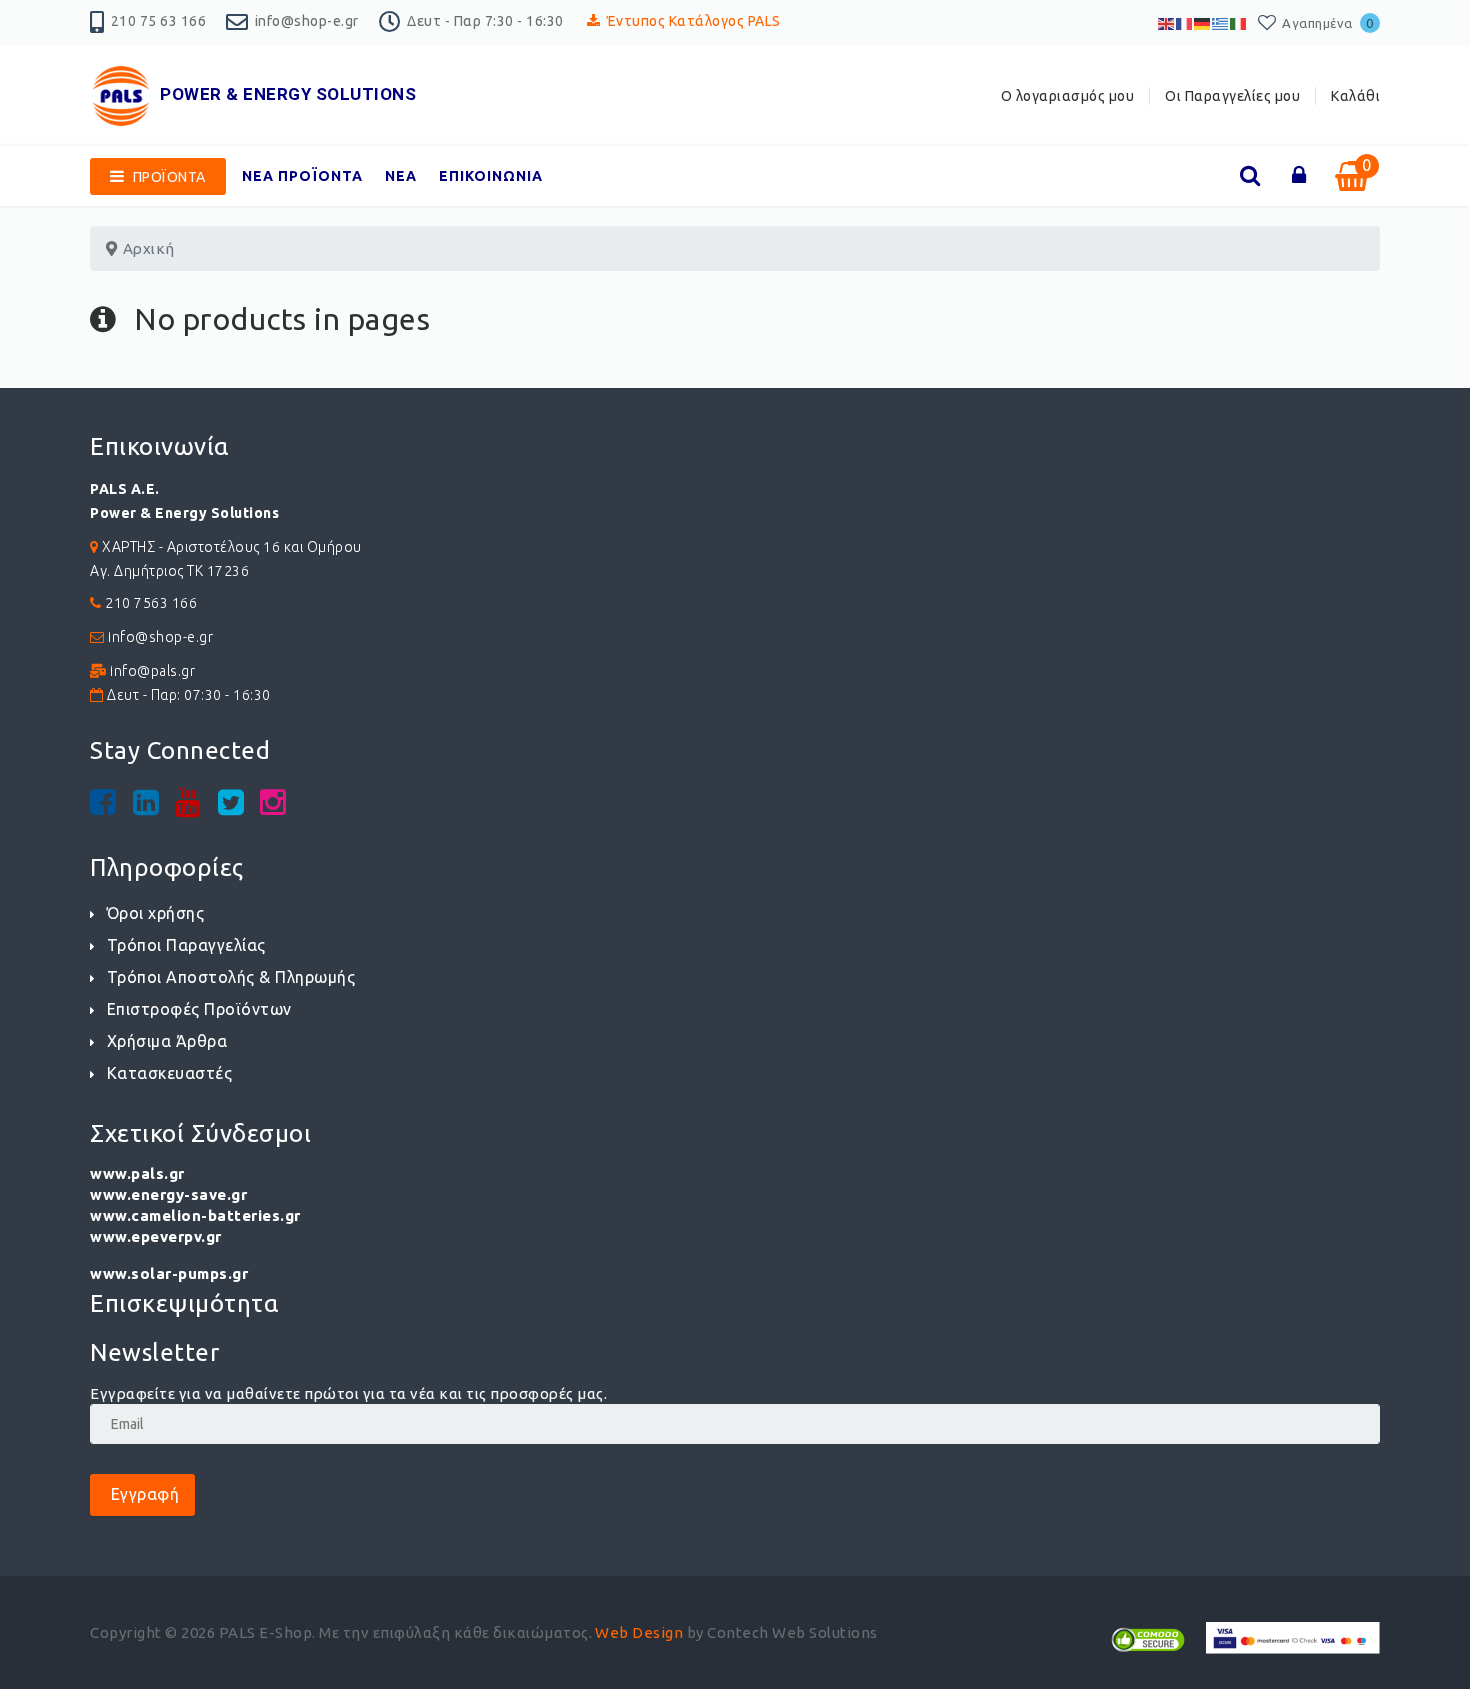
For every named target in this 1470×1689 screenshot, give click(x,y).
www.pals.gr (137, 1173)
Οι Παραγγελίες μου (1232, 96)
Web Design (639, 1632)
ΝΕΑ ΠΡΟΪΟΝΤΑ (302, 176)
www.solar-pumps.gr (169, 1273)
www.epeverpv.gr (156, 1236)
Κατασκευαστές (169, 1073)
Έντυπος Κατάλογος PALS (694, 21)
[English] (1167, 22)
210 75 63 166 (159, 21)
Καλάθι (1355, 96)
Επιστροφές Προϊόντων (199, 1009)
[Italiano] (1239, 22)
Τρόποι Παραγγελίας (186, 945)
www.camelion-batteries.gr (195, 1215)
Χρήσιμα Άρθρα (167, 1041)
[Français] (1185, 22)
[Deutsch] (1203, 22)
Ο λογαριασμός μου (1068, 96)
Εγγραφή (142, 1494)
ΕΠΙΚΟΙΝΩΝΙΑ (491, 176)
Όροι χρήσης (155, 913)
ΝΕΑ (401, 176)
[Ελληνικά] (1221, 22)
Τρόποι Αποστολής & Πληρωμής (231, 977)
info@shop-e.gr (307, 21)
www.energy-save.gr (168, 1194)
